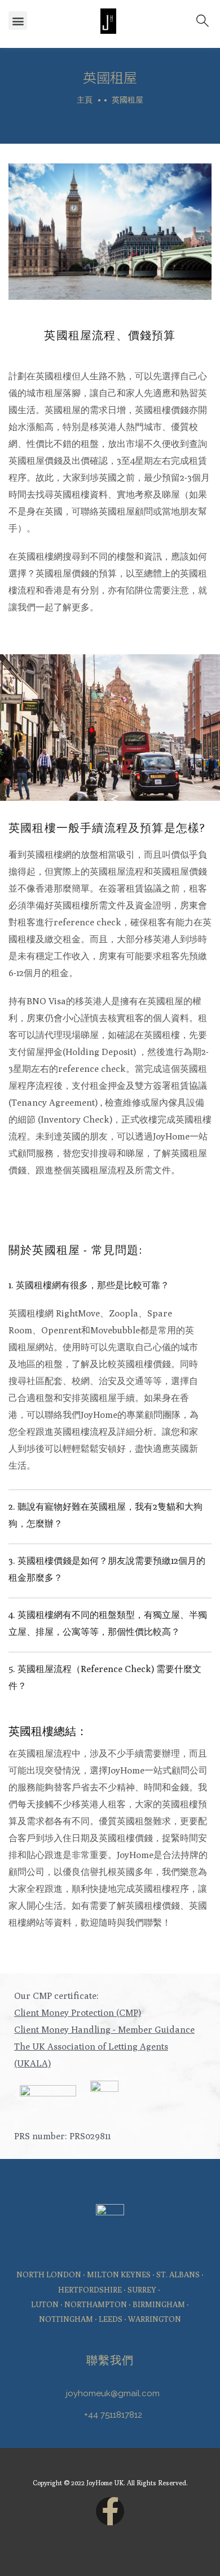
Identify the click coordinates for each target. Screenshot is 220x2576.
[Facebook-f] (110, 2511)
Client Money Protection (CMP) (78, 2013)
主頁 (85, 100)
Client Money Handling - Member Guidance (104, 2030)
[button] (18, 21)
